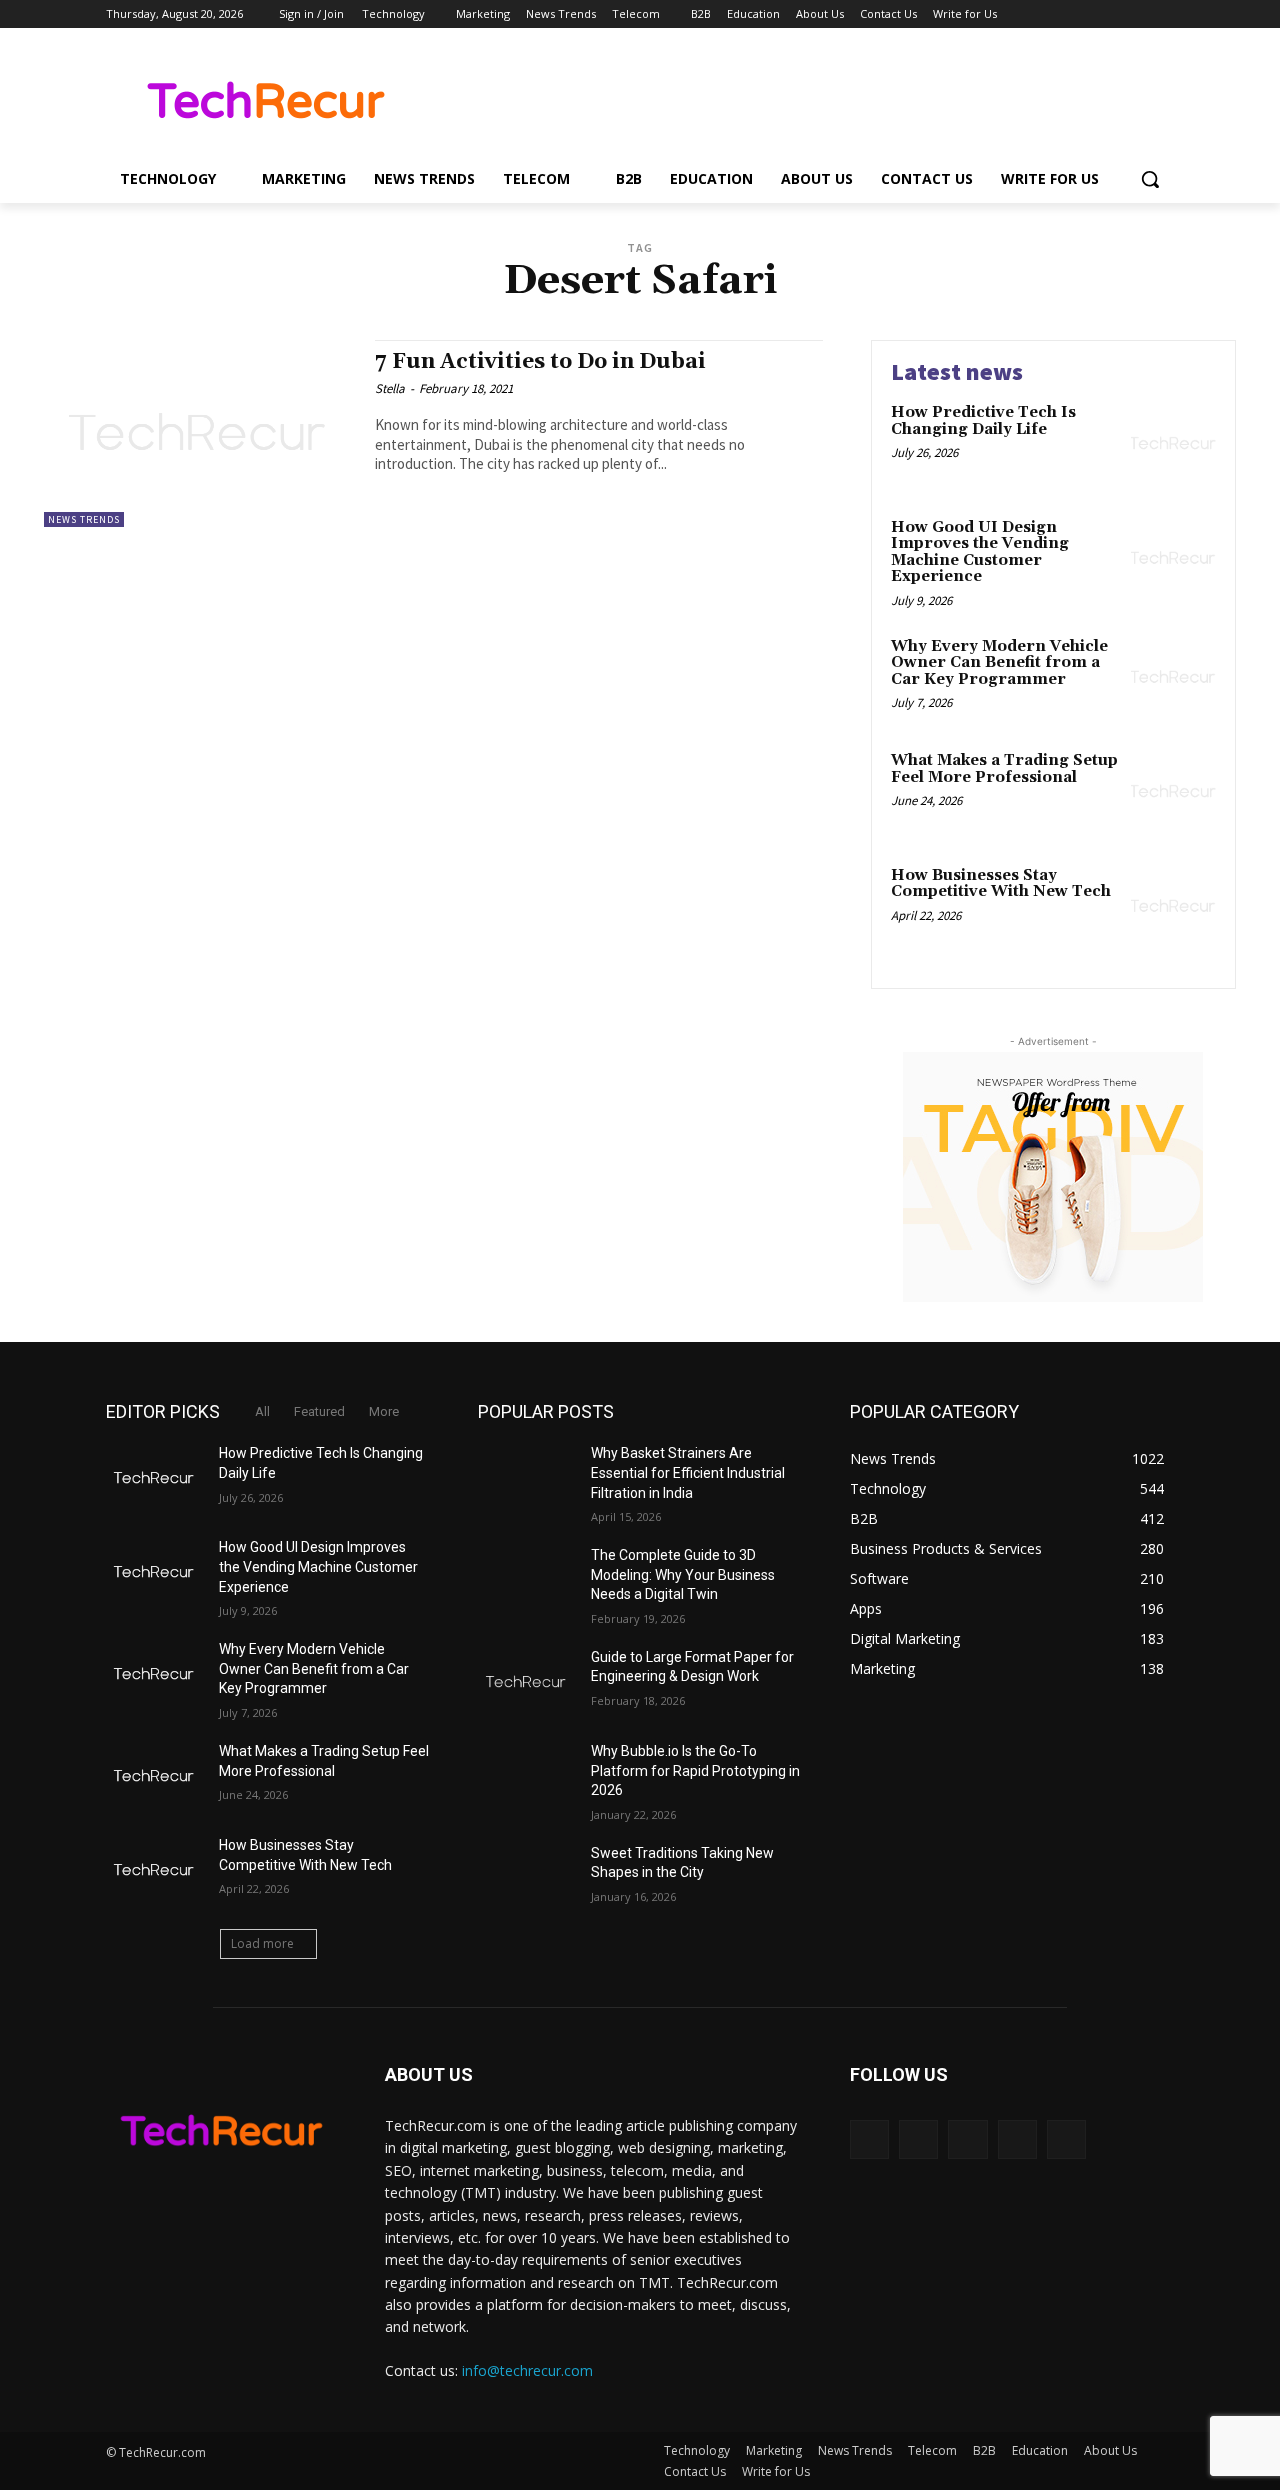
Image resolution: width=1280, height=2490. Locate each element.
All (262, 1411)
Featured (319, 1411)
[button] (1150, 179)
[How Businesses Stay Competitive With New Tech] (1173, 906)
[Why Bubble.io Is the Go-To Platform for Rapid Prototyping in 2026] (526, 1776)
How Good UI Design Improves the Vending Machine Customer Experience (980, 552)
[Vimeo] (1134, 14)
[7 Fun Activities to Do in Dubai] (199, 433)
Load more (262, 1943)
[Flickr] (967, 2139)
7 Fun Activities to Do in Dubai (540, 362)
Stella (390, 388)
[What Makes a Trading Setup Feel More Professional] (1173, 791)
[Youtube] (1162, 14)
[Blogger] (869, 2139)
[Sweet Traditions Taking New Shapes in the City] (526, 1878)
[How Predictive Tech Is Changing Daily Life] (1173, 443)
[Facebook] (1051, 14)
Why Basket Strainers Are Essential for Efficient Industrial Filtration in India (688, 1472)
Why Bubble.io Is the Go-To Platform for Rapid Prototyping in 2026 (695, 1770)
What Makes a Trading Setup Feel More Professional (1004, 769)
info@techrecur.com (527, 2370)
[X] (1107, 14)
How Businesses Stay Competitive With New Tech (1001, 884)
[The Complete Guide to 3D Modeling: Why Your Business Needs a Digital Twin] (526, 1580)
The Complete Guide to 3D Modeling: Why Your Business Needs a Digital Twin (683, 1574)
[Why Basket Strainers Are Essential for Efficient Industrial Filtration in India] (526, 1478)
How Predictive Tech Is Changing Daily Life (983, 421)
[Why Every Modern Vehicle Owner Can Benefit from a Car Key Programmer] (1173, 677)
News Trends (84, 519)
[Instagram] (1079, 14)
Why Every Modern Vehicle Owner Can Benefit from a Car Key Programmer (999, 663)
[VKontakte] (1066, 2139)
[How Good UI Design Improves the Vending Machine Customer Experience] (1173, 558)
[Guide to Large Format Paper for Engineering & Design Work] (526, 1682)
